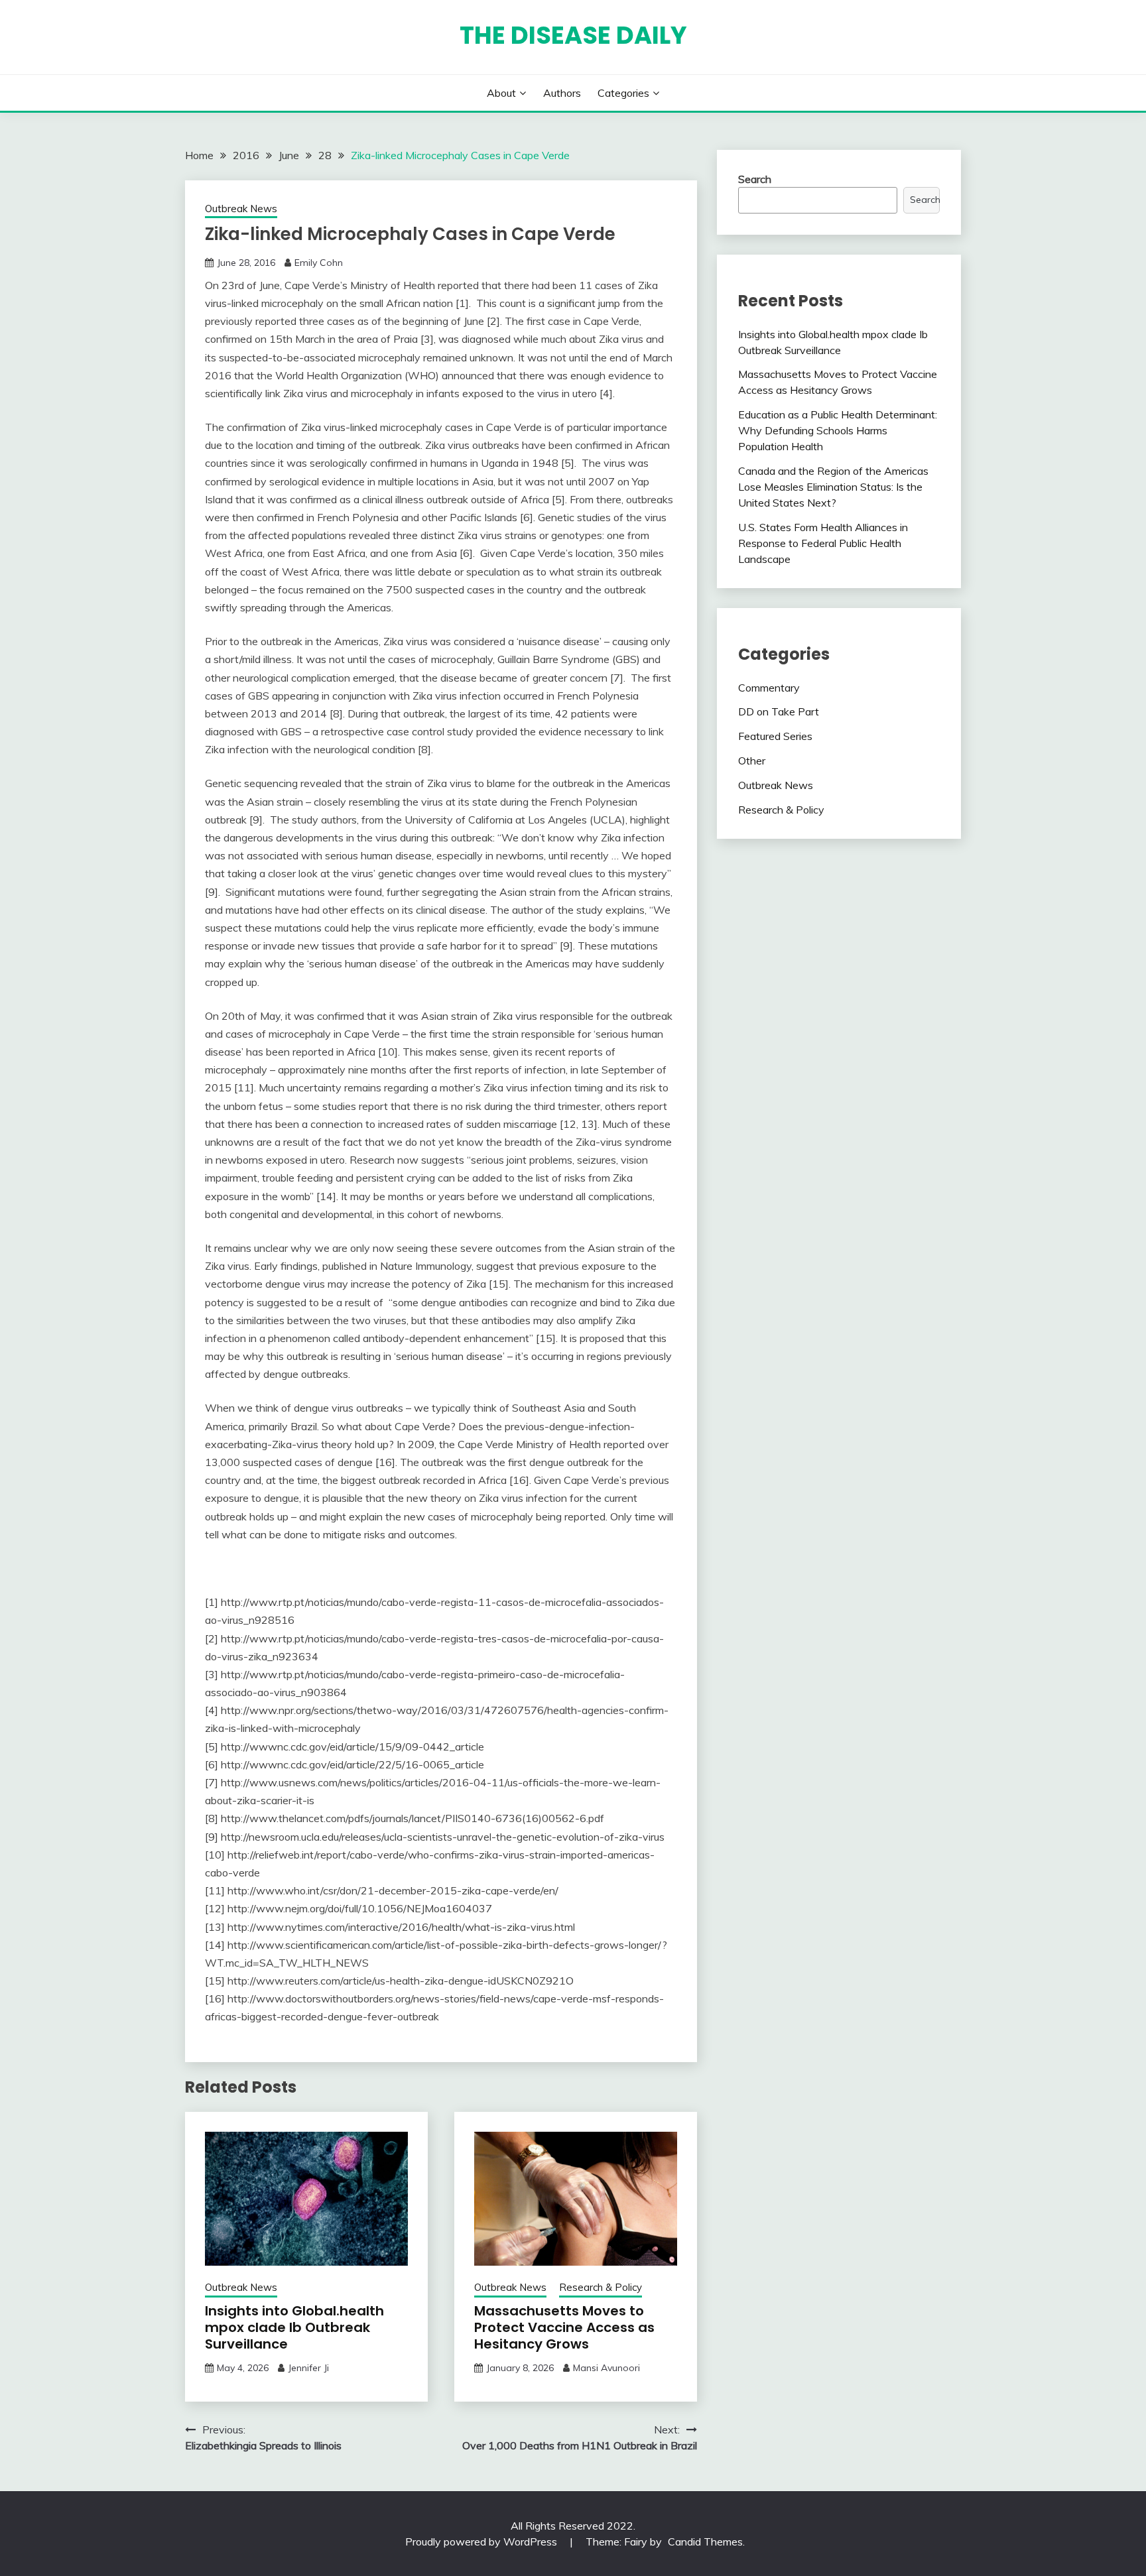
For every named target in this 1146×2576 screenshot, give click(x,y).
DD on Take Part (779, 711)
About (501, 93)
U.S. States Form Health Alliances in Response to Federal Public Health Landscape (823, 543)
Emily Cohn (319, 263)
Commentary (769, 688)
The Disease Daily (573, 35)
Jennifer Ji (308, 2368)
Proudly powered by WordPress (482, 2542)
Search (755, 179)
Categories (623, 93)
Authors (562, 93)
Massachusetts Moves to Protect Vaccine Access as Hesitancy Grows (564, 2327)
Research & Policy (601, 2287)
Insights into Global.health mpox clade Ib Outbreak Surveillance (294, 2327)
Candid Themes (705, 2542)
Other (752, 761)
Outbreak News (241, 209)
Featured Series (775, 736)
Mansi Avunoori (606, 2368)
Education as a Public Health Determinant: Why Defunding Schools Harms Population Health (838, 430)
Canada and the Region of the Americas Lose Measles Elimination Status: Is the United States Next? (833, 487)
